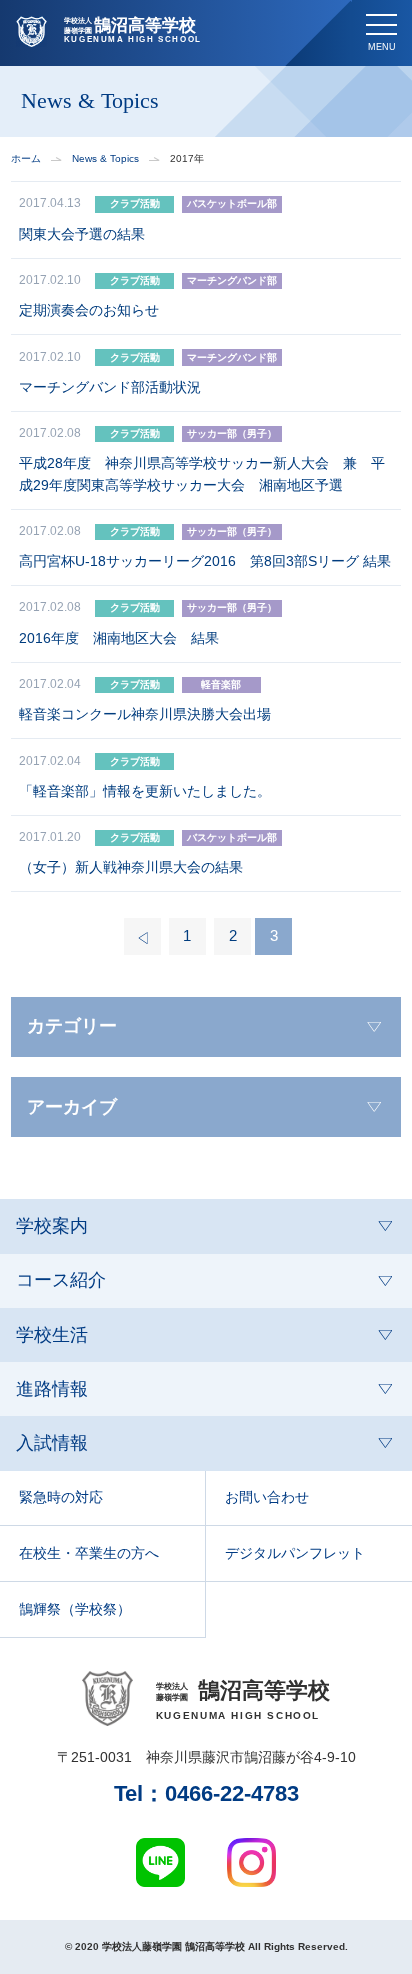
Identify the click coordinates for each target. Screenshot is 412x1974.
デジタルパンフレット (295, 1553)
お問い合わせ (267, 1497)
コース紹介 (61, 1280)
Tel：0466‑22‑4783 (206, 1794)
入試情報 (52, 1443)
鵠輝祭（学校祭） (75, 1609)
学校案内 (52, 1226)
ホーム (26, 159)
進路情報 (52, 1389)
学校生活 (52, 1335)
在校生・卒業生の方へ (89, 1553)
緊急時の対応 (61, 1497)
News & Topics (105, 159)
